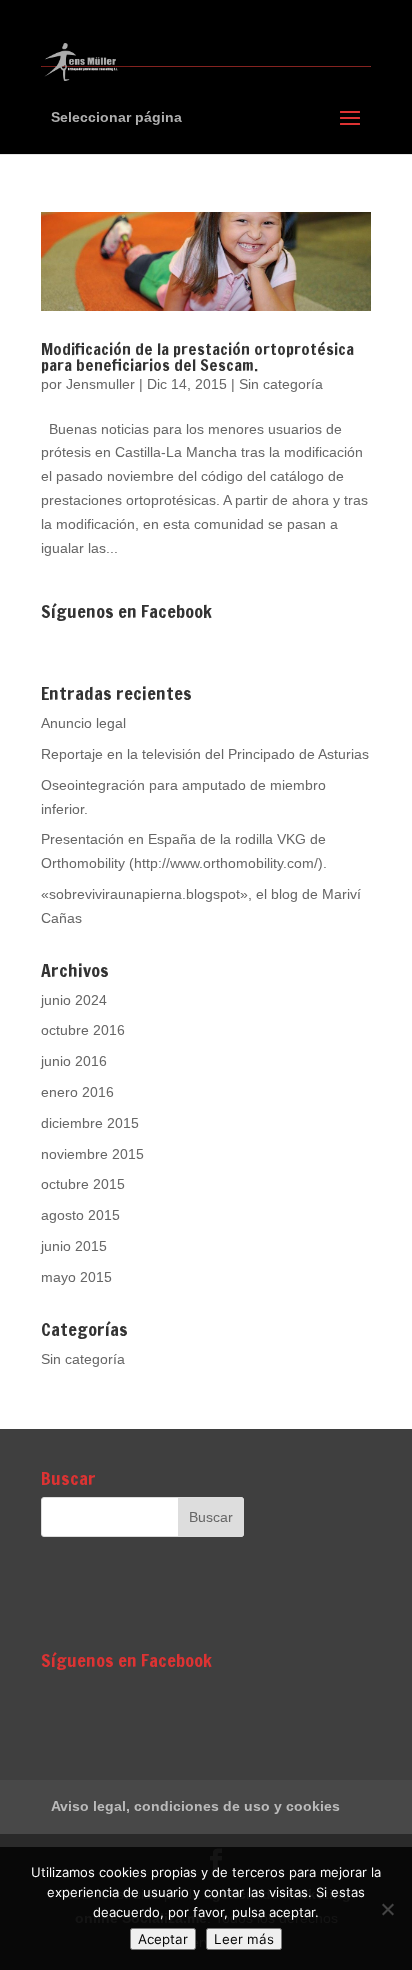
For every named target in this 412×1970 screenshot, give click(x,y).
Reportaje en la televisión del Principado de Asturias (205, 754)
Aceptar (163, 1939)
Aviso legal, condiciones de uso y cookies (195, 1806)
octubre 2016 (83, 1030)
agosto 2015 (80, 1215)
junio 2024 (74, 1000)
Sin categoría (281, 384)
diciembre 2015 (90, 1123)
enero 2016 (77, 1092)
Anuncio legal (83, 723)
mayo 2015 (76, 1277)
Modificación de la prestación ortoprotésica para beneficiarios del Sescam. (197, 357)
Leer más (244, 1939)
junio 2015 (74, 1246)
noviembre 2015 (92, 1154)
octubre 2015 (83, 1184)
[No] (387, 1909)
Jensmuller (100, 384)
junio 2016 (74, 1061)
